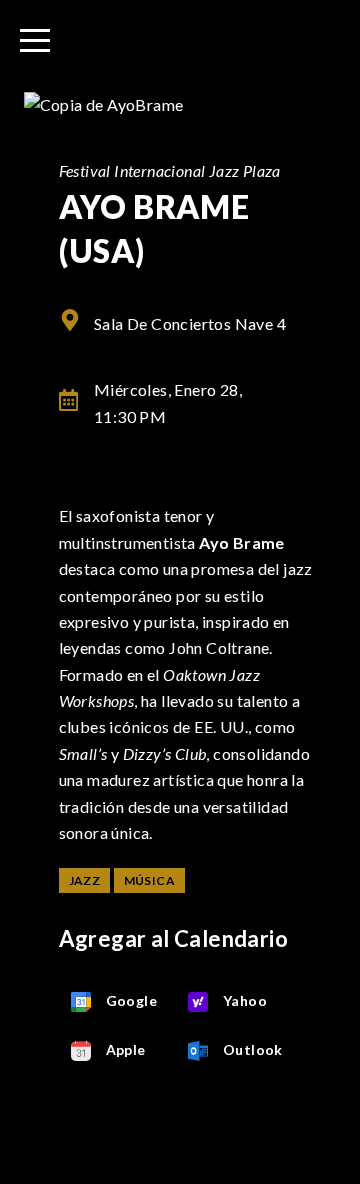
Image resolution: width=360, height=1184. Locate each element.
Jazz (85, 880)
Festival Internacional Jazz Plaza (170, 170)
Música (149, 880)
